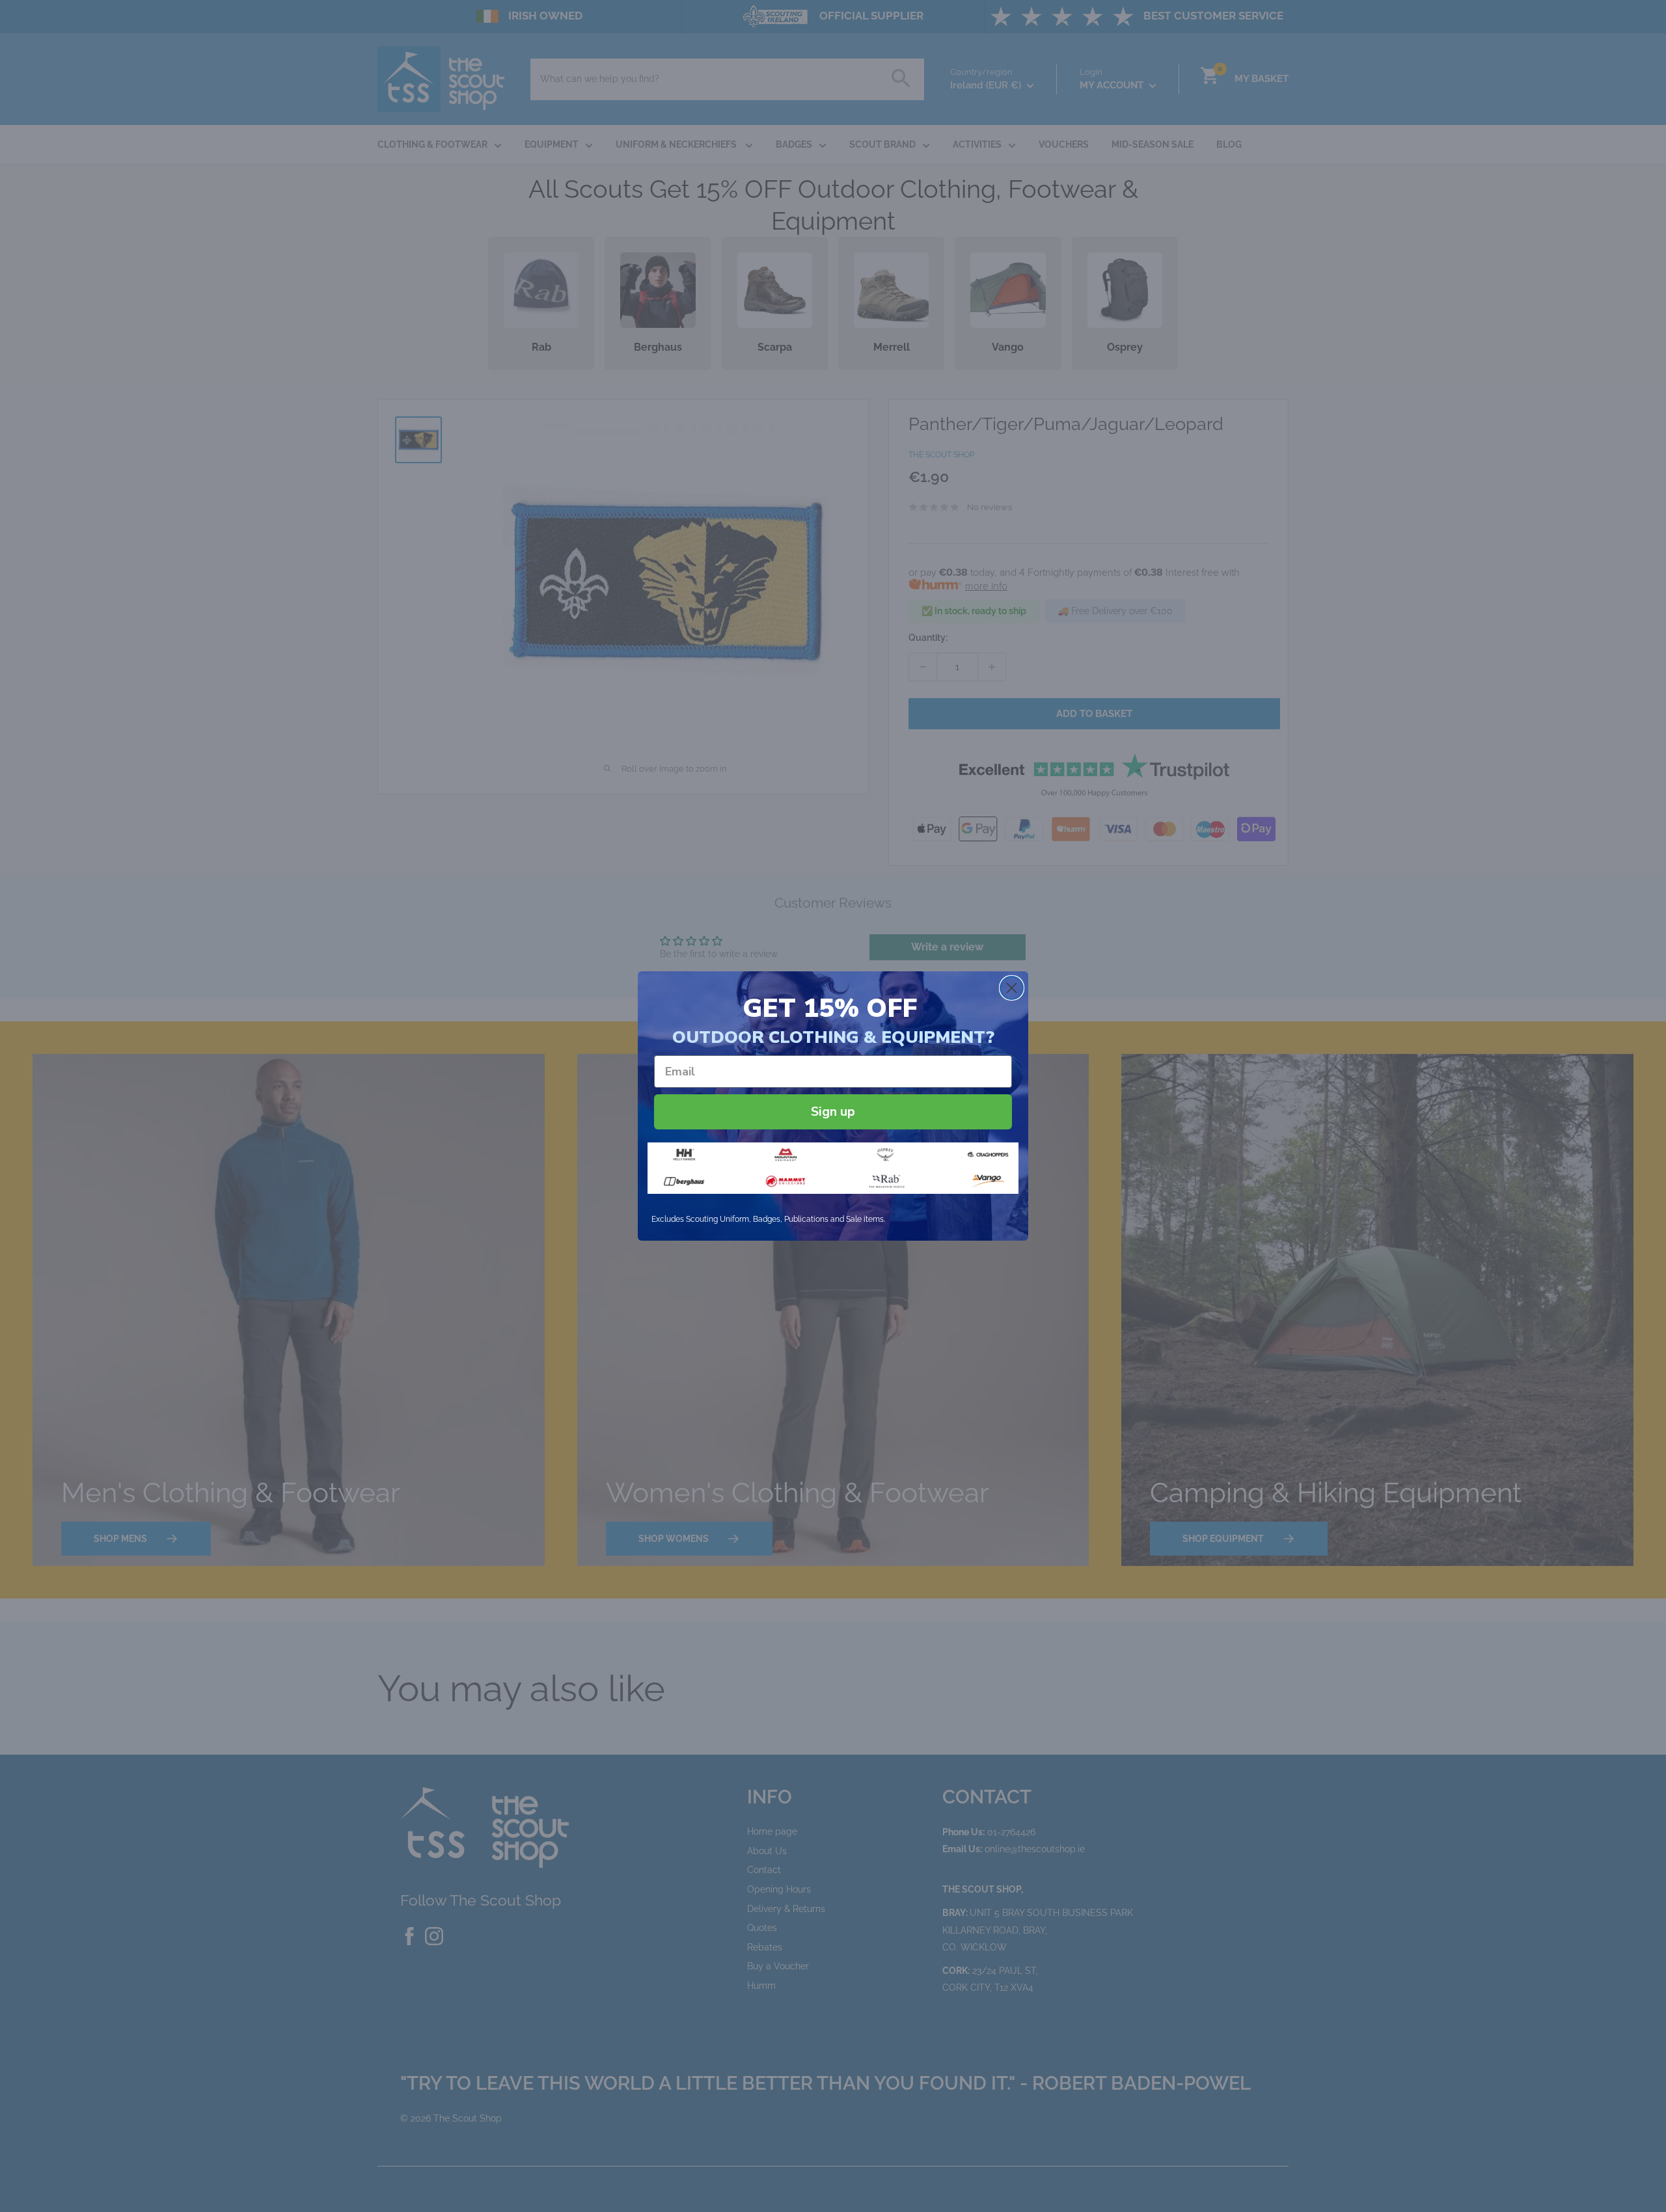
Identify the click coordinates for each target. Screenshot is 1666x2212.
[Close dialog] (1012, 988)
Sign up (833, 1112)
